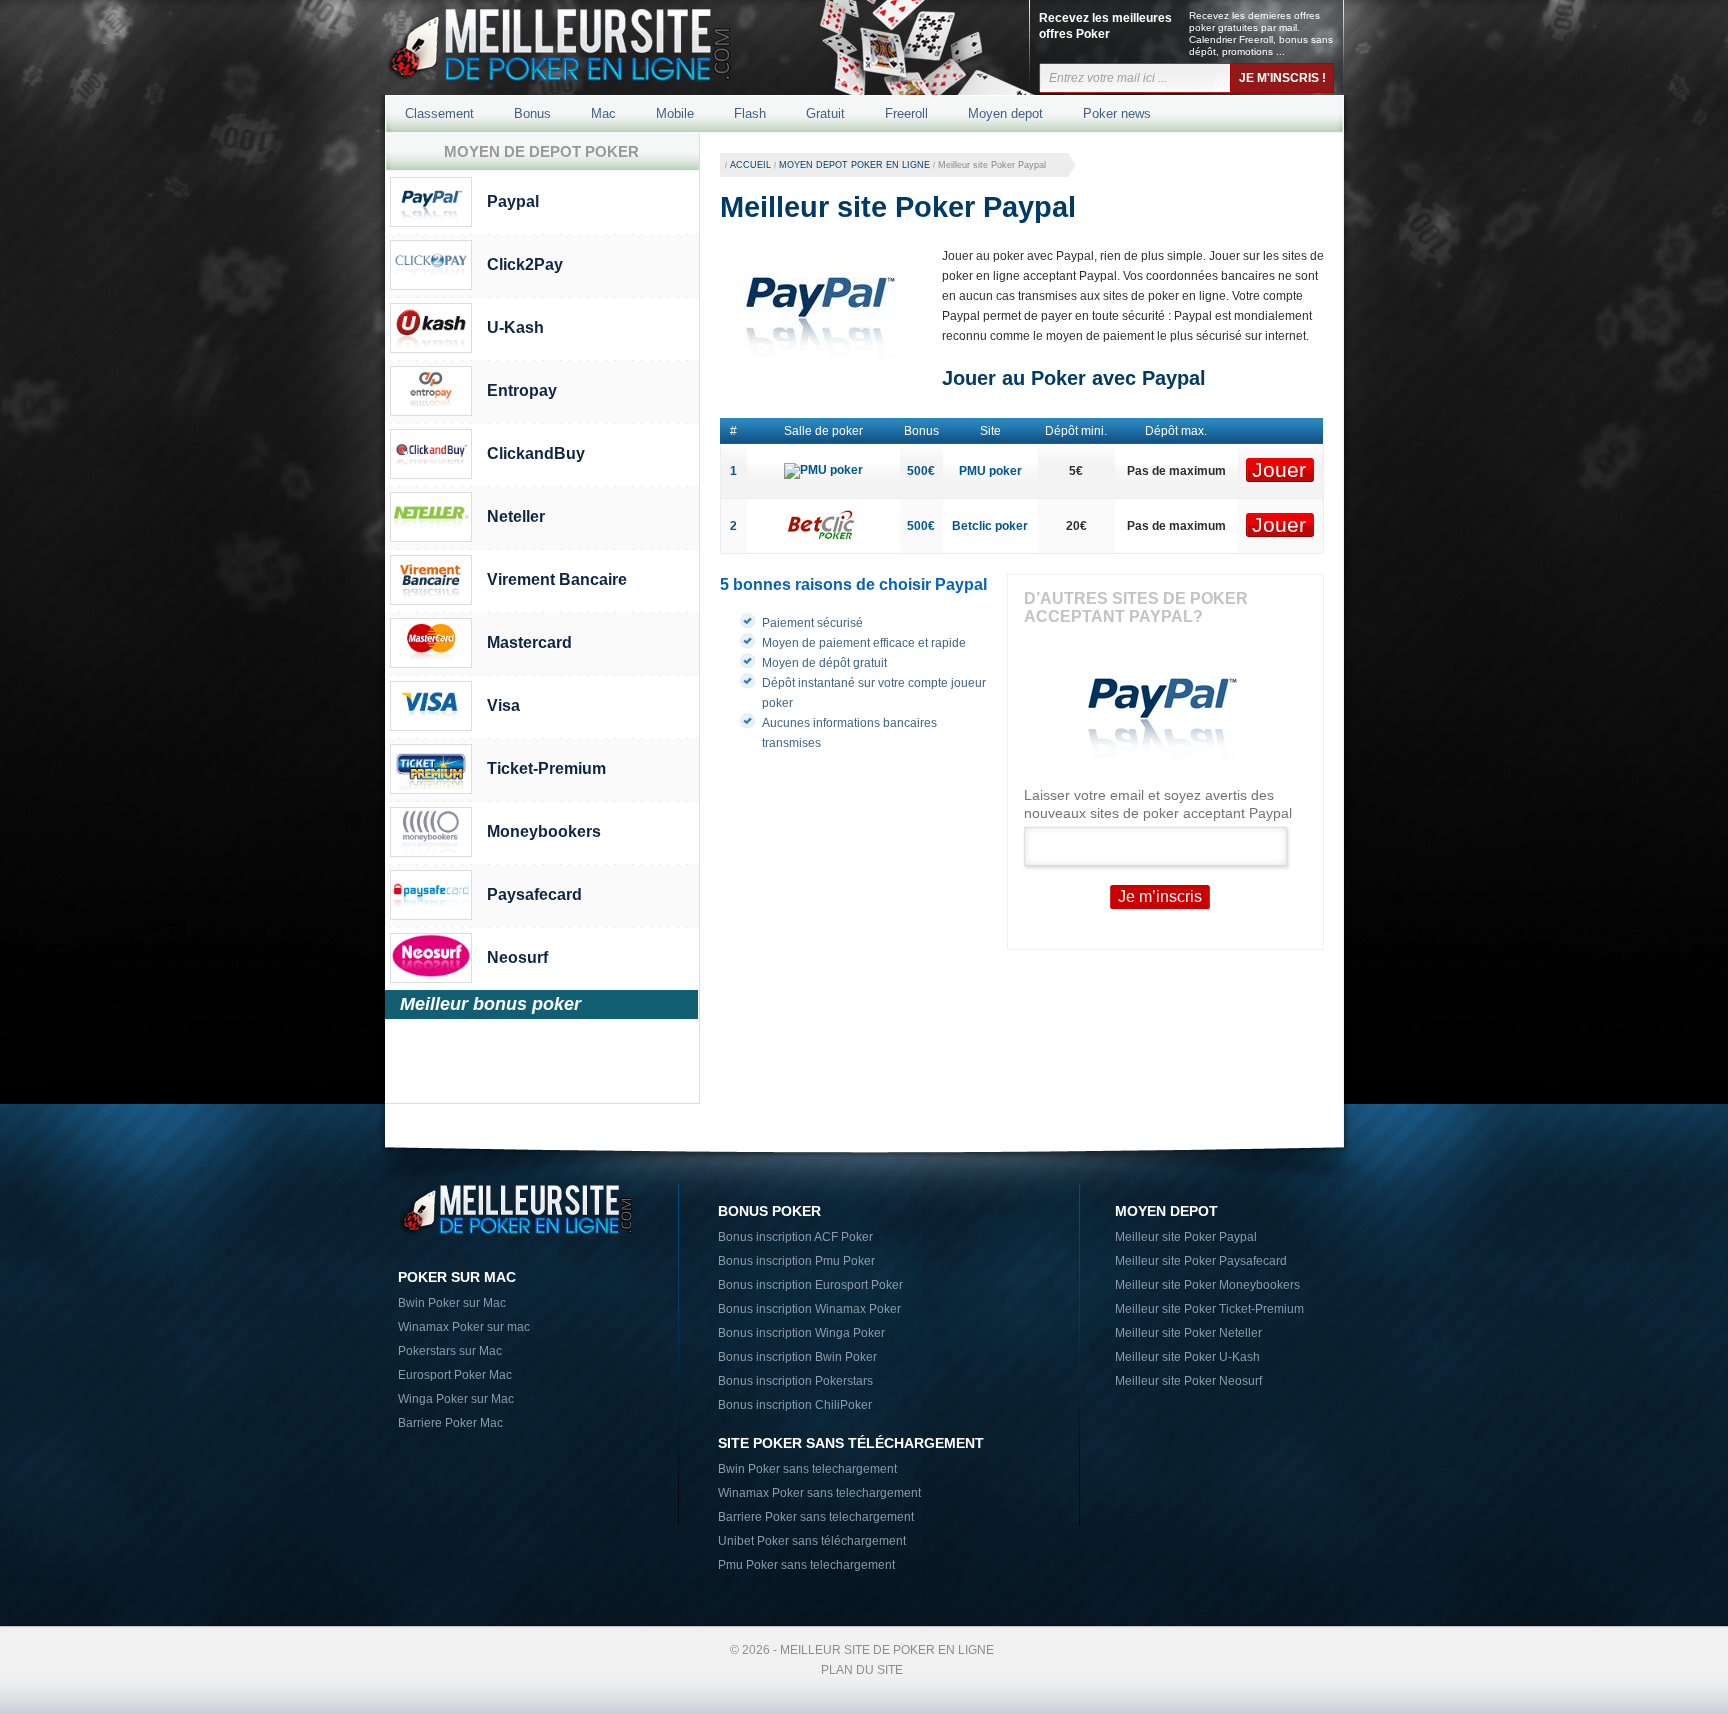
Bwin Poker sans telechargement (807, 1469)
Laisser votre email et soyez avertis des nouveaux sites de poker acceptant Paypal (1158, 804)
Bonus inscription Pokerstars (795, 1381)
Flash (750, 113)
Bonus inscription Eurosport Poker (810, 1285)
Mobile (675, 113)
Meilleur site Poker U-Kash (1187, 1357)
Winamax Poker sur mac (464, 1327)
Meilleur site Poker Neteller (1188, 1333)
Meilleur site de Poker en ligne (887, 1650)
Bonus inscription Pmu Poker (796, 1261)
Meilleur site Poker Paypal (1186, 1237)
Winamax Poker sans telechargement (819, 1493)
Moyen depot (1005, 113)
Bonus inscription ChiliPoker (795, 1405)
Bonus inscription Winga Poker (801, 1333)
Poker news (1117, 113)
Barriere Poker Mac (450, 1423)
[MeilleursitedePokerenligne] (596, 53)
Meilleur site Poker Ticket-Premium (1209, 1309)
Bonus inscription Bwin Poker (797, 1357)
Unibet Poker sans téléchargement (812, 1541)
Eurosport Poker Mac (455, 1375)
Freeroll (906, 113)
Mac (603, 113)
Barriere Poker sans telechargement (816, 1517)
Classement (439, 113)
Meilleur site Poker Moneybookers (1207, 1285)
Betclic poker (990, 526)
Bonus (532, 113)
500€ (921, 471)
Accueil (750, 165)
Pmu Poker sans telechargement (806, 1565)
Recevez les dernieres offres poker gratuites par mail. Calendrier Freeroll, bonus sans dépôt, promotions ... (1261, 33)
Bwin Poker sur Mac (452, 1303)
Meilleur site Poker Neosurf (1188, 1381)
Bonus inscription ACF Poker (795, 1237)
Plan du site (862, 1670)
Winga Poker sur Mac (456, 1399)
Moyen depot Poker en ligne (854, 165)
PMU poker (990, 471)
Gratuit (825, 113)
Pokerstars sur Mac (450, 1351)
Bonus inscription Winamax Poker (809, 1309)
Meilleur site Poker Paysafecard (1201, 1261)
